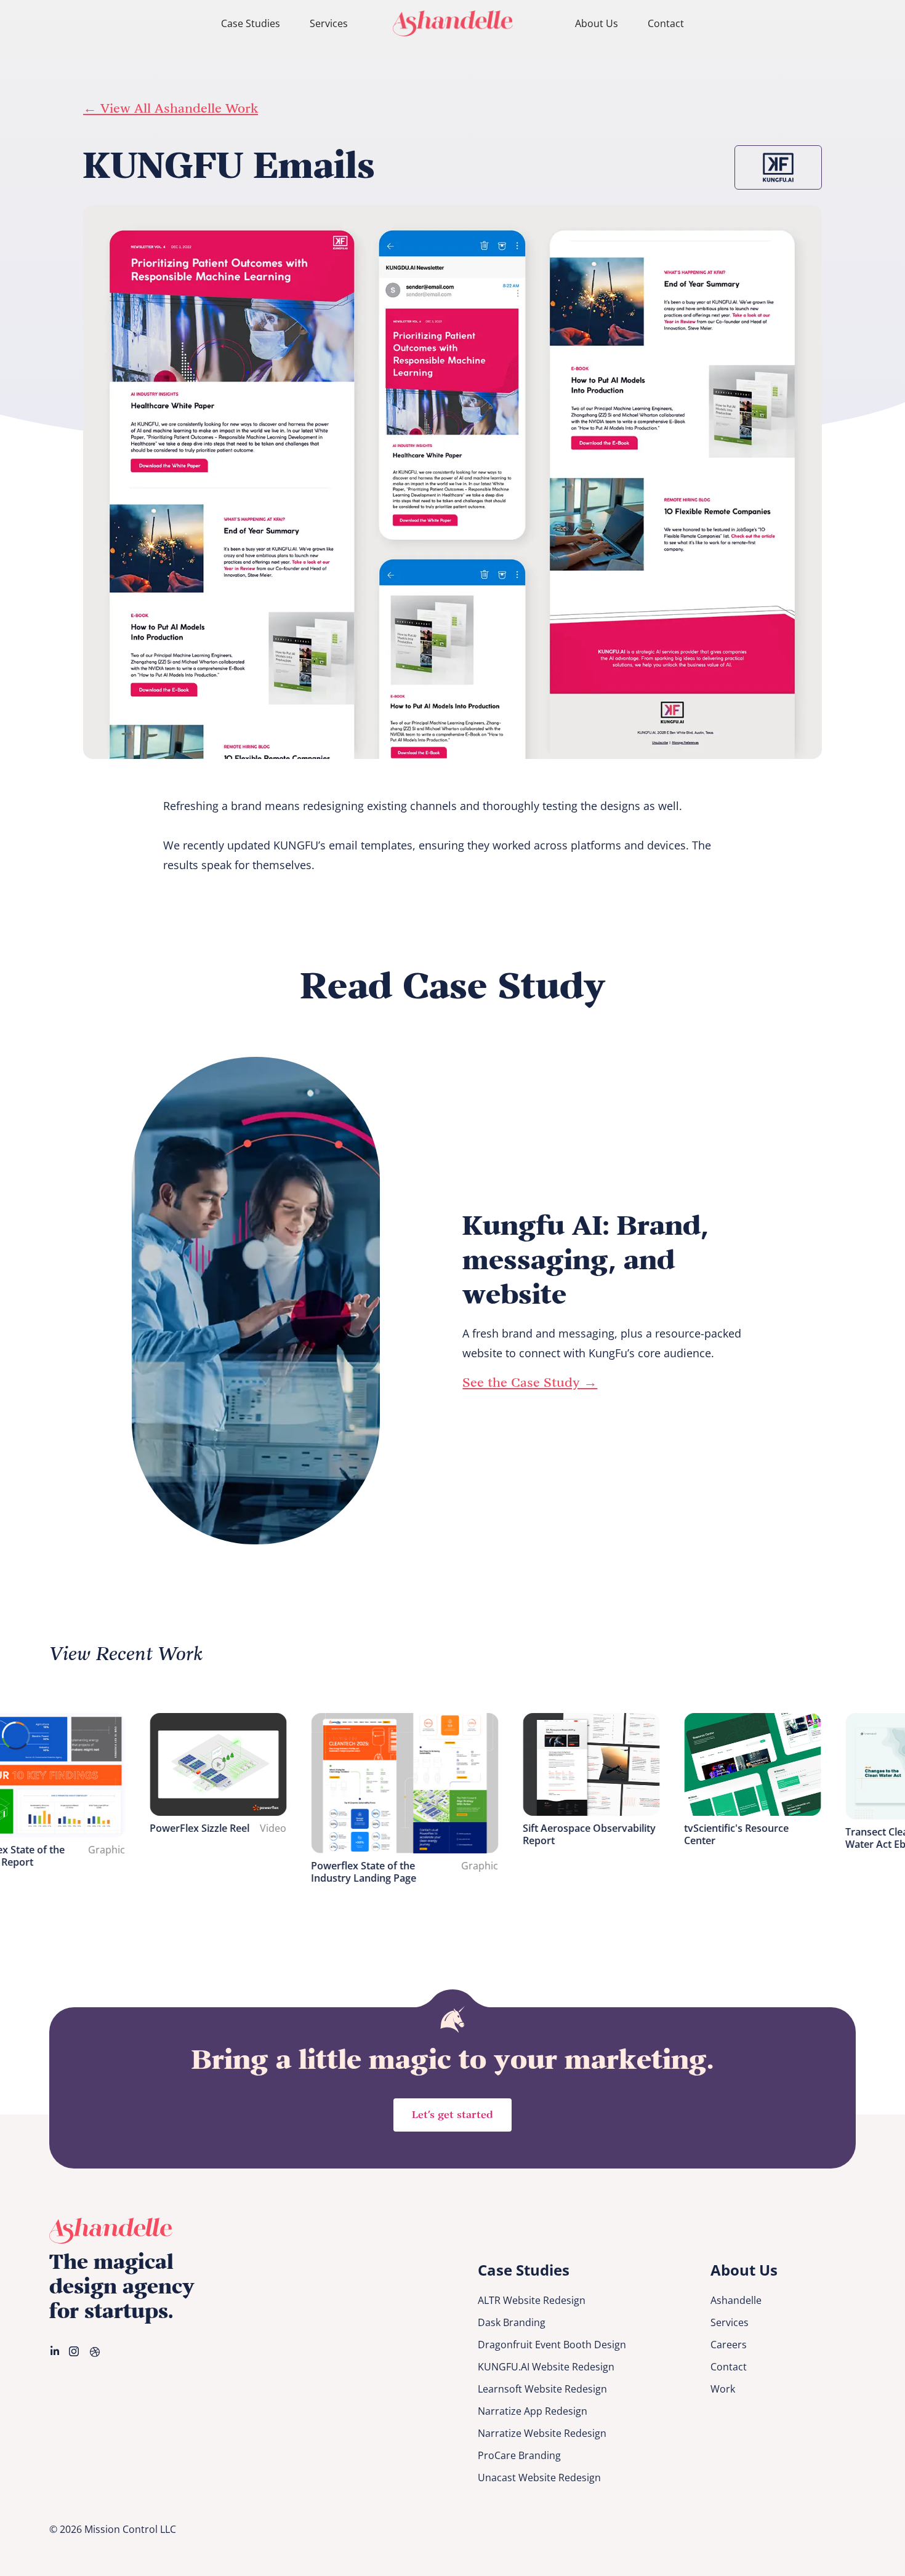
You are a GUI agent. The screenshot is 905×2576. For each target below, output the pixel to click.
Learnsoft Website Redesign (542, 2389)
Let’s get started (452, 2115)
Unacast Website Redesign (539, 2478)
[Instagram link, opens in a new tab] (75, 2351)
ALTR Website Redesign (532, 2300)
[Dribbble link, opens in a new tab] (96, 2351)
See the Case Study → (530, 1383)
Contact (666, 23)
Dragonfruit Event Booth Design (552, 2345)
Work (723, 2389)
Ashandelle (736, 2300)
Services (329, 23)
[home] (453, 23)
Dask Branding (512, 2322)
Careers (729, 2345)
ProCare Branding (519, 2455)
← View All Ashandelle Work (171, 109)
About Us (597, 23)
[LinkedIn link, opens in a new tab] (55, 2351)
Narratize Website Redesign (542, 2433)
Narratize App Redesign (533, 2411)
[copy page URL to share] (844, 219)
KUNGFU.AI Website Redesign (546, 2367)
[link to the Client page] (778, 167)
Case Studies (251, 23)
